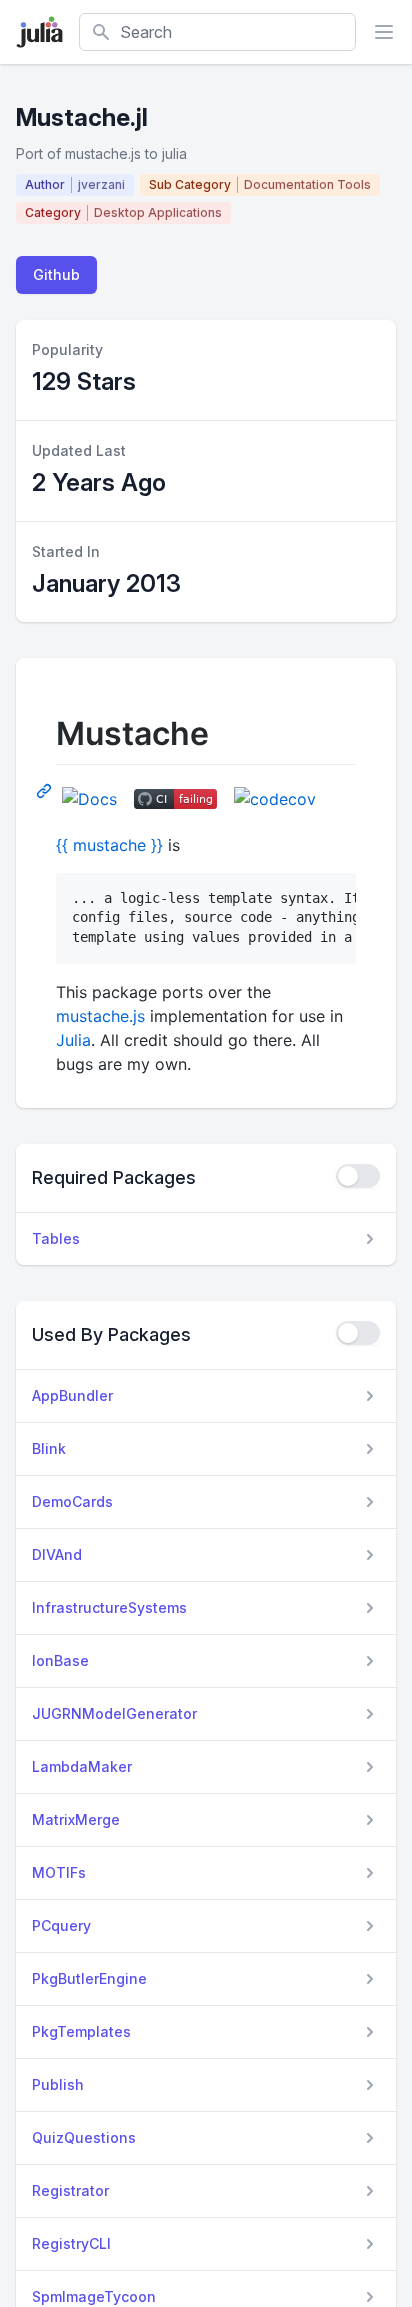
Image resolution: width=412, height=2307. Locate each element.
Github (56, 274)
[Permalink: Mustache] (46, 790)
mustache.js (100, 1016)
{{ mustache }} (109, 845)
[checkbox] (358, 1176)
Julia (73, 1040)
